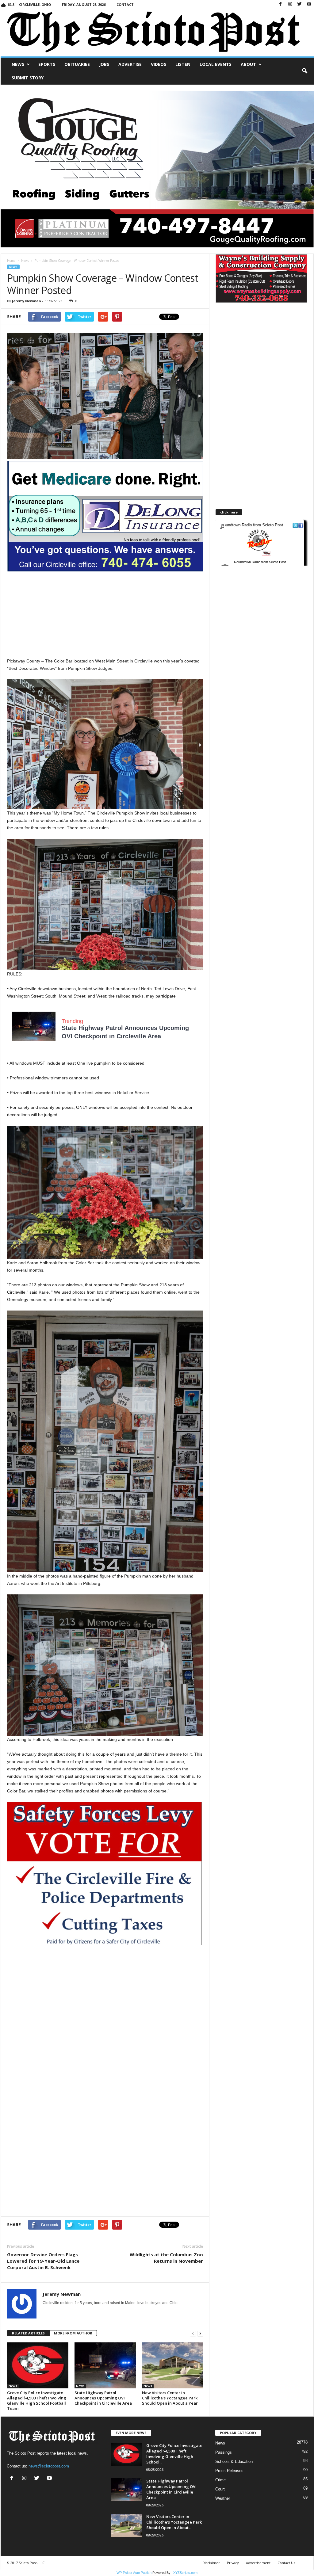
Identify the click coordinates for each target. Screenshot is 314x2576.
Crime (220, 2480)
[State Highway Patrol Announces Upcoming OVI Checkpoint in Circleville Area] (105, 2365)
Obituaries (77, 64)
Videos (159, 64)
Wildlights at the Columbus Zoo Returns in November (166, 2258)
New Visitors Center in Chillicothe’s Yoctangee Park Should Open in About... (174, 2522)
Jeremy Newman (27, 301)
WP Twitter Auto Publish (134, 2573)
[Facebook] (281, 4)
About (248, 64)
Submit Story (28, 78)
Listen (183, 64)
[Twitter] (300, 4)
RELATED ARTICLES (28, 2333)
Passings (224, 2452)
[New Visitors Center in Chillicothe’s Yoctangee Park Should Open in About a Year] (173, 2365)
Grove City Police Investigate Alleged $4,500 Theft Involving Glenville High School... (174, 2454)
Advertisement (258, 2563)
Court (220, 2489)
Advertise (130, 64)
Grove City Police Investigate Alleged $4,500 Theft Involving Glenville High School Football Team (37, 2400)
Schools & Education (234, 2462)
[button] (304, 71)
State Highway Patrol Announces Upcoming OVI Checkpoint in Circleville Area (103, 2398)
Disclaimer (211, 2563)
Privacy (233, 2563)
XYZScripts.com (185, 2573)
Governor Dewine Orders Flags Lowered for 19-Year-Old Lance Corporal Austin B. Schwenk (43, 2261)
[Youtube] (309, 4)
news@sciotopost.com (49, 2466)
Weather (223, 2498)
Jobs (104, 64)
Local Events (216, 64)
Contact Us (286, 2563)
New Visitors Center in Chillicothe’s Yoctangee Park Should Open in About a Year (170, 2398)
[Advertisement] (105, 614)
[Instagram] (290, 4)
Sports (47, 64)
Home (11, 261)
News (18, 64)
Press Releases (229, 2471)
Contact (125, 4)
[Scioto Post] (157, 33)
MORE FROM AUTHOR (73, 2333)
